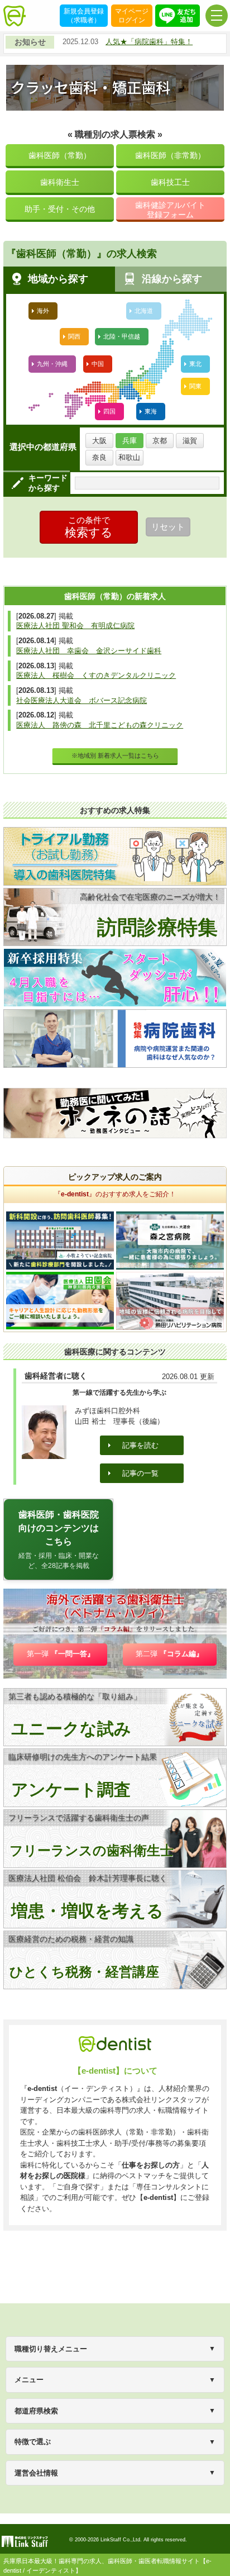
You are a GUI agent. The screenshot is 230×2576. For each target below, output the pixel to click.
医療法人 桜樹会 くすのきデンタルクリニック (96, 675)
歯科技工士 (170, 182)
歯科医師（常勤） (60, 155)
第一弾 (61, 1654)
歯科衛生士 (60, 182)
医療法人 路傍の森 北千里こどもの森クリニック (100, 725)
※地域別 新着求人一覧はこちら (115, 755)
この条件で (89, 527)
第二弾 (169, 1654)
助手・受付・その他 (60, 209)
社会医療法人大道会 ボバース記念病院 (82, 700)
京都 (160, 441)
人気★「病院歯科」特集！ (149, 42)
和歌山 (129, 457)
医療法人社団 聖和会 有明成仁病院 (75, 626)
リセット (168, 527)
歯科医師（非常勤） (170, 155)
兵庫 (130, 441)
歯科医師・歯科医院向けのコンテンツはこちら (59, 1540)
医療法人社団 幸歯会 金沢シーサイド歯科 (89, 651)
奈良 (99, 457)
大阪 (99, 441)
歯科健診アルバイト (170, 210)
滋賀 (190, 441)
